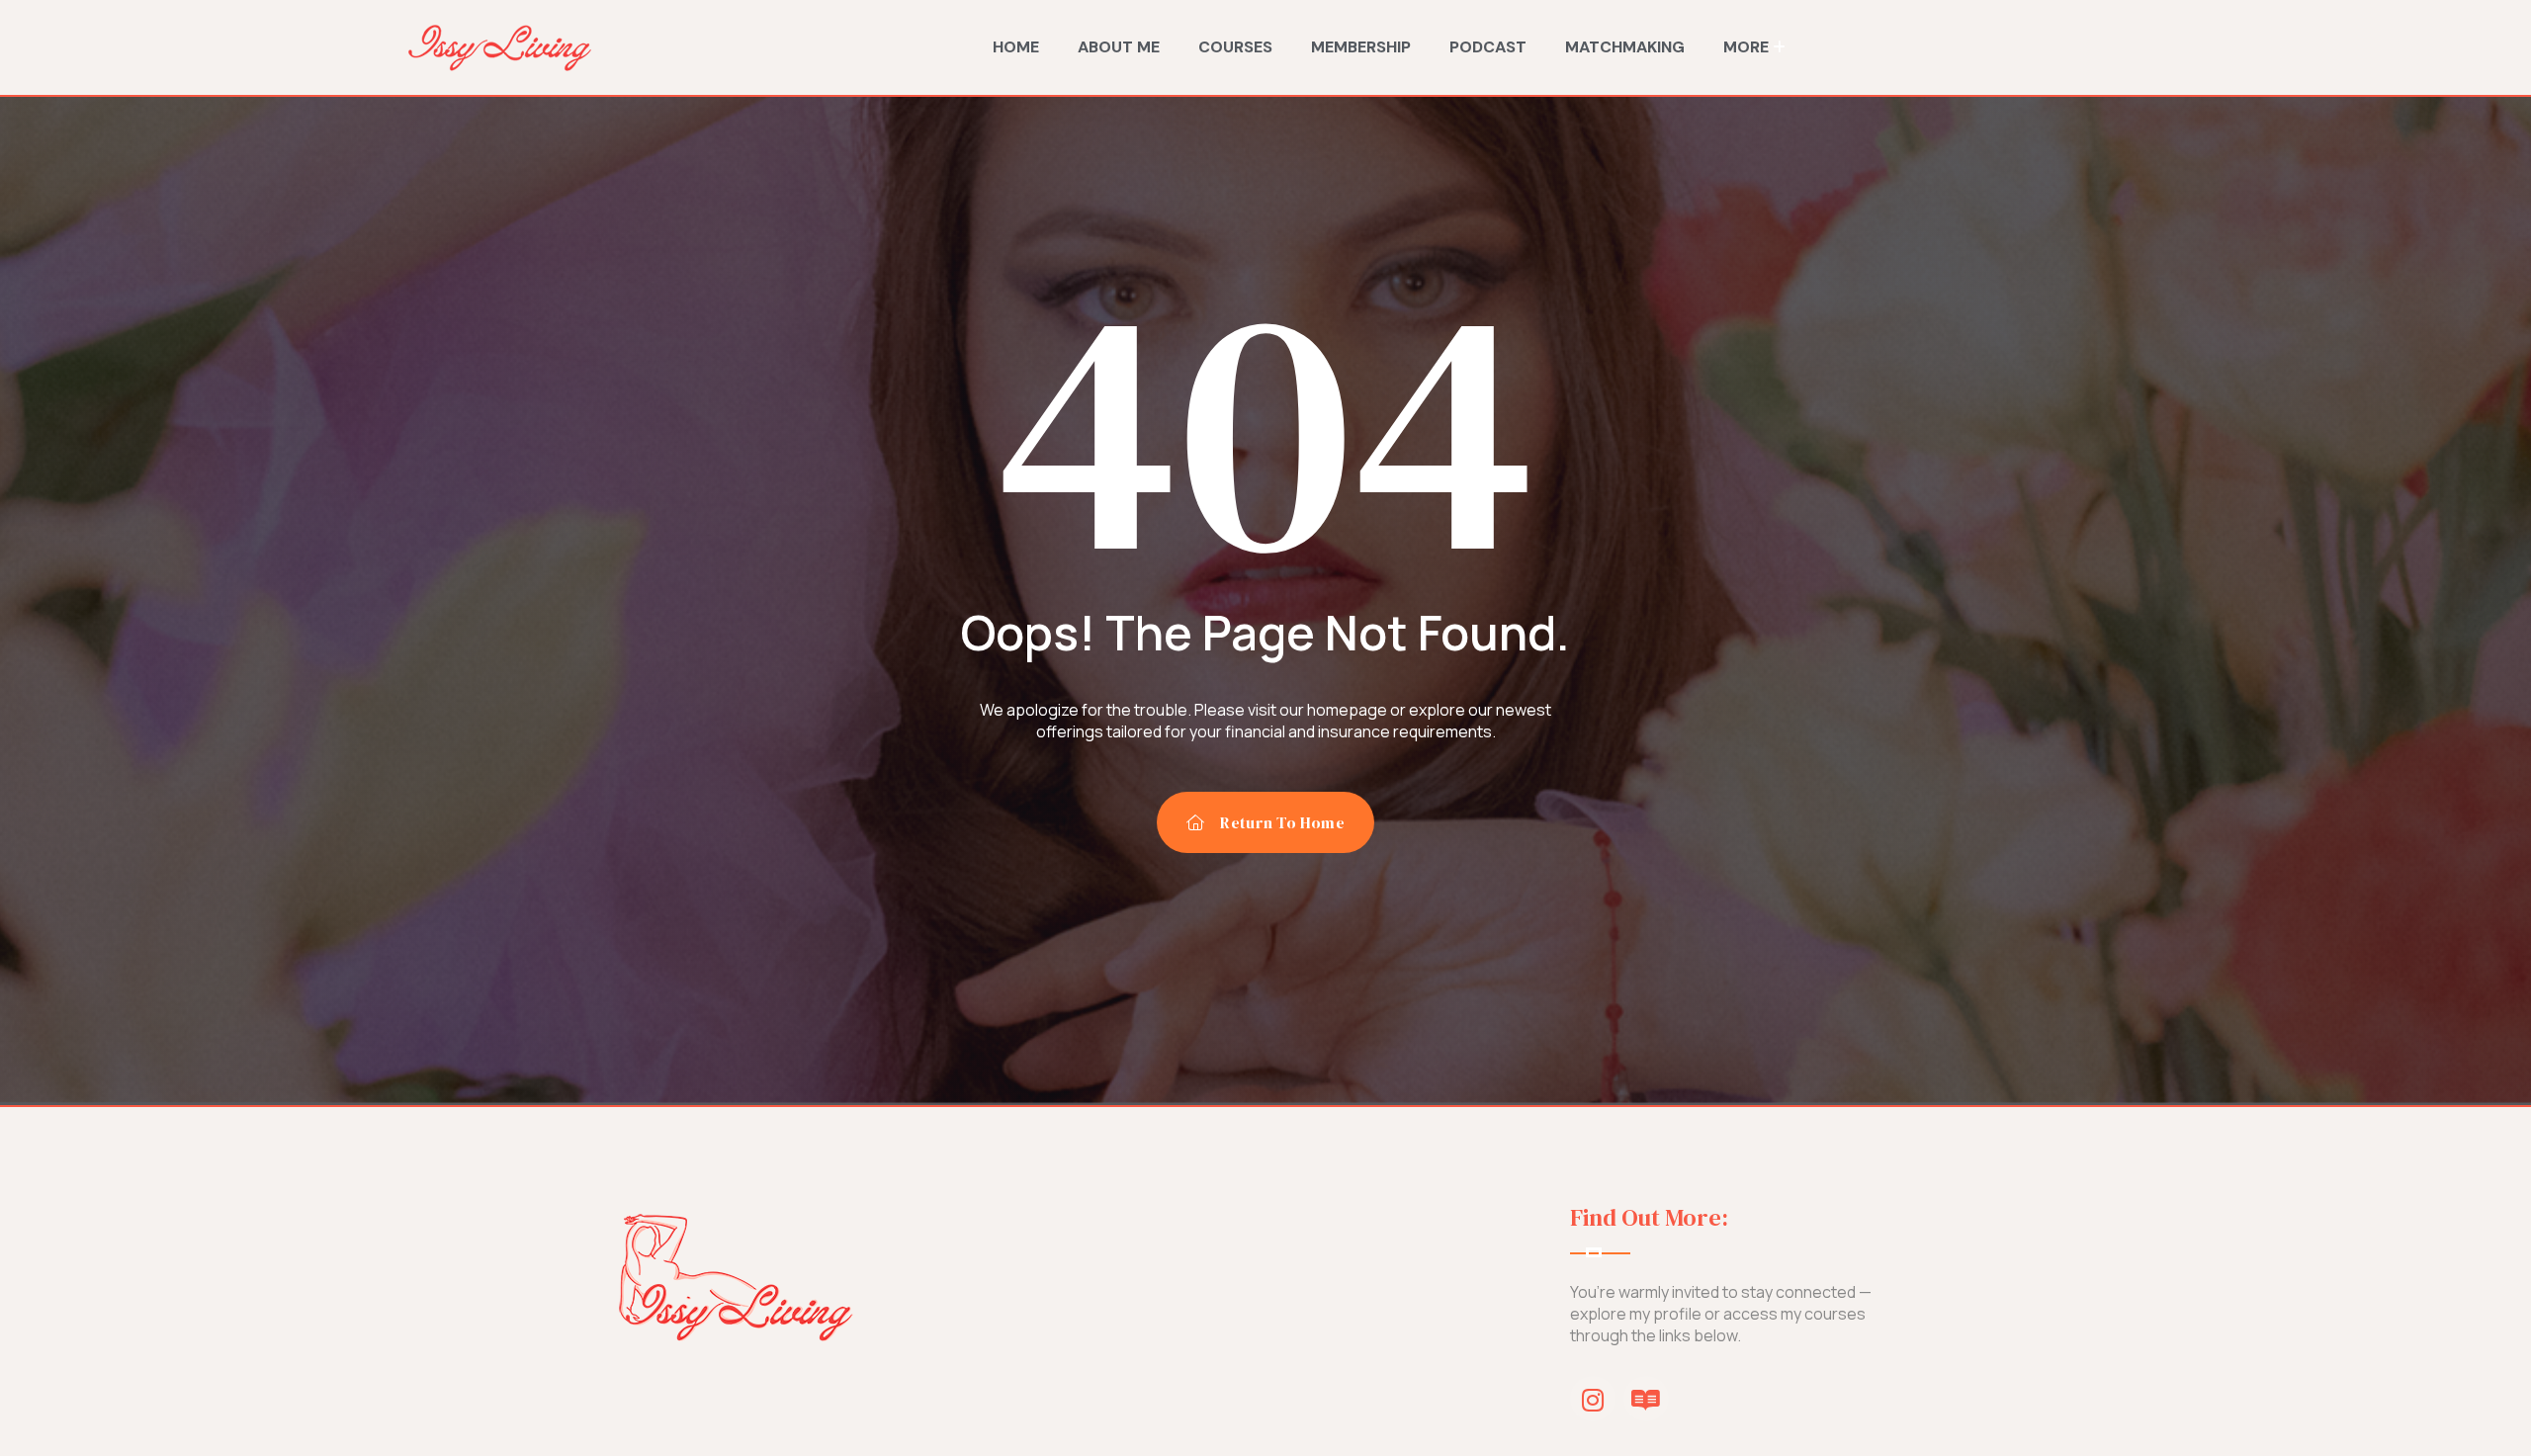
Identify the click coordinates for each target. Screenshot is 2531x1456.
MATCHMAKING (1625, 47)
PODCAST (1488, 47)
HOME (1016, 47)
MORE (1746, 47)
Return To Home (1282, 822)
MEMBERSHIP (1361, 47)
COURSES (1235, 47)
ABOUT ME (1119, 47)
